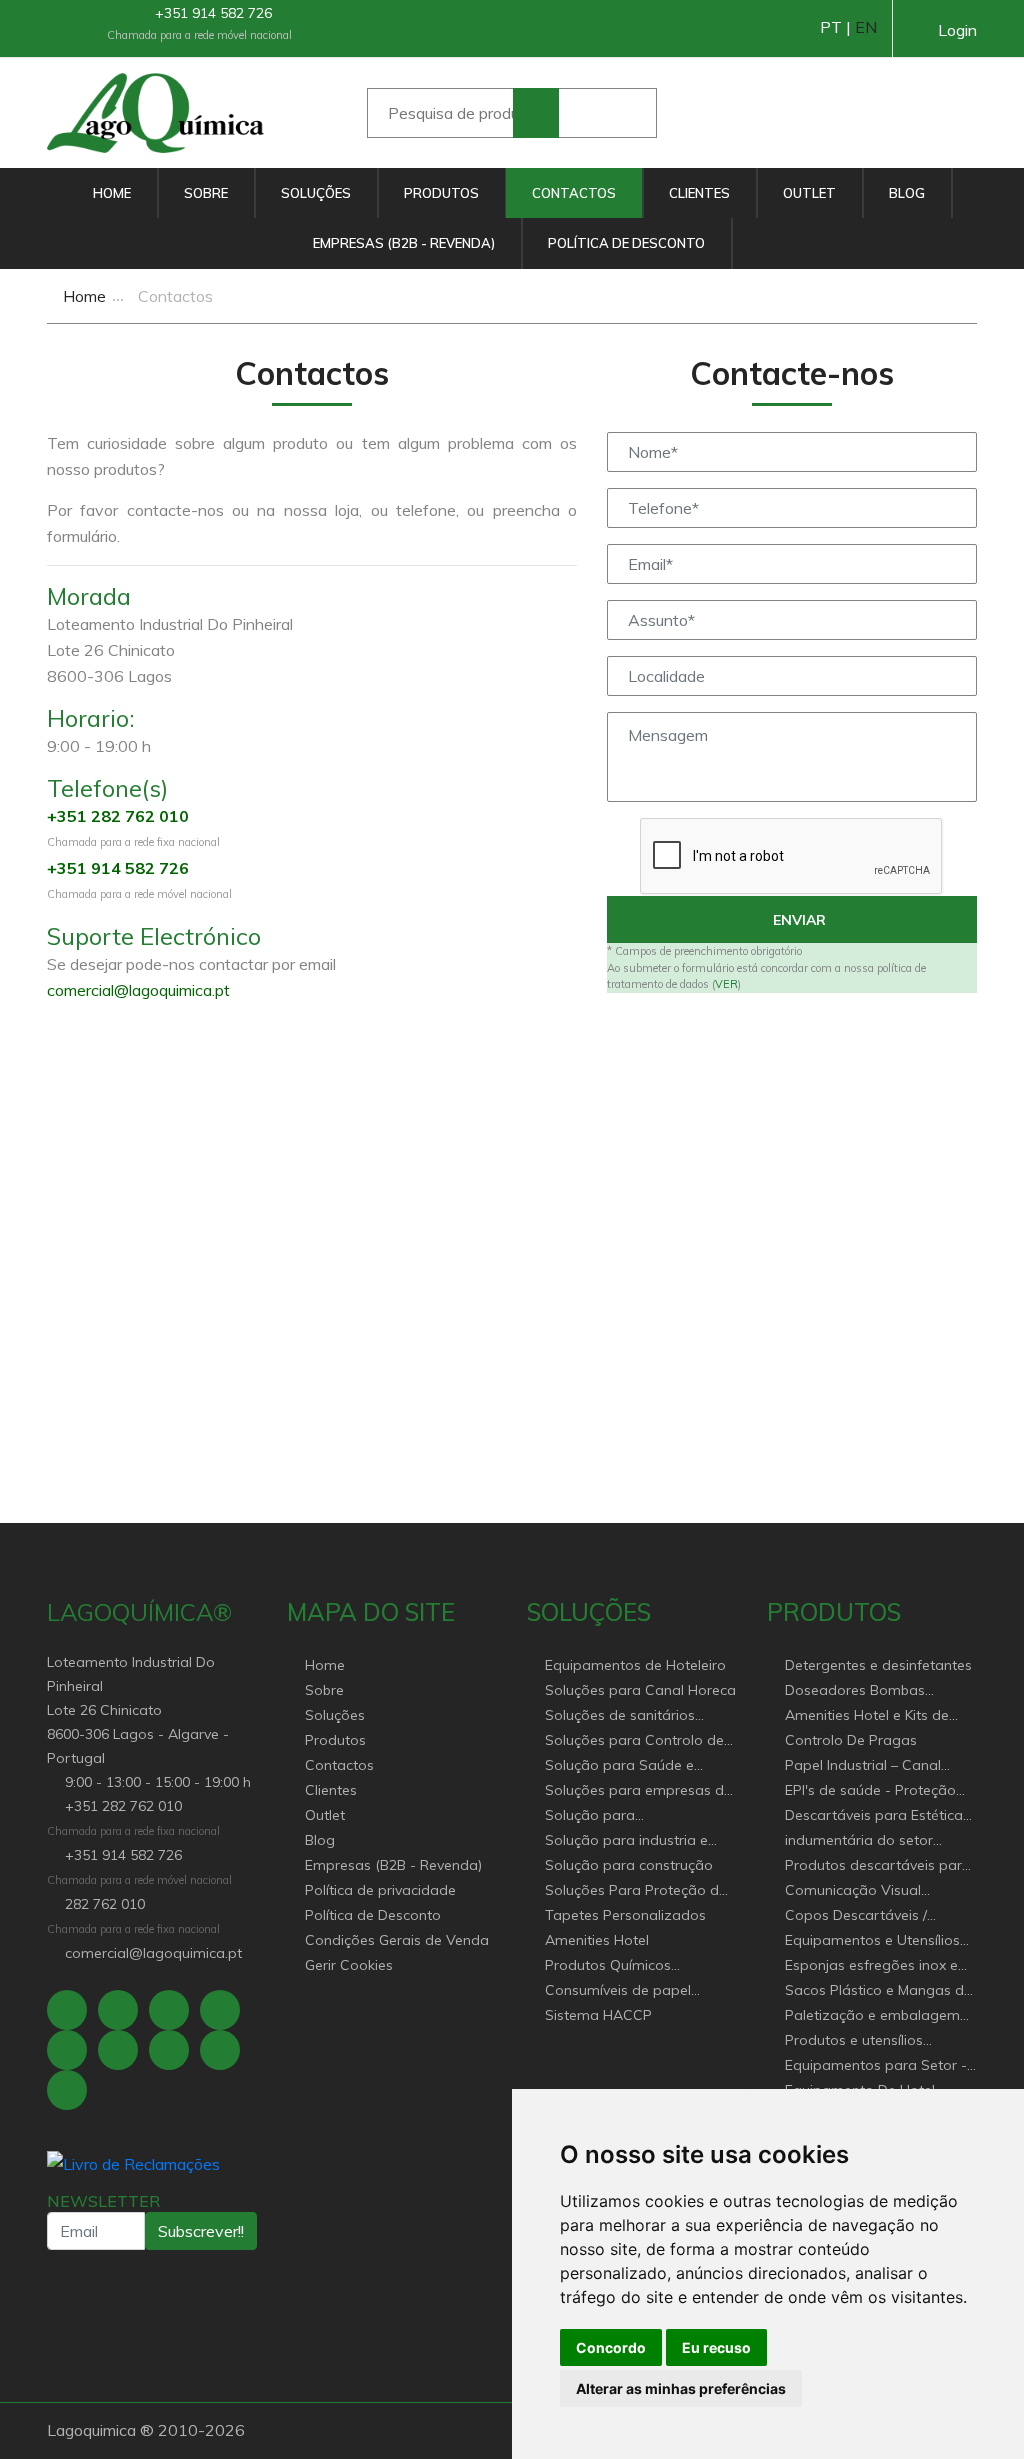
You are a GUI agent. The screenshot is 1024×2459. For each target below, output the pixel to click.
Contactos (574, 193)
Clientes (699, 193)
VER (726, 984)
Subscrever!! (201, 2231)
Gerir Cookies (349, 1965)
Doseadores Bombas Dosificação (855, 1691)
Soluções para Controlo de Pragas (634, 1741)
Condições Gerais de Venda (397, 1940)
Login (957, 30)
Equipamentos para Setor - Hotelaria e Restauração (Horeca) (876, 2066)
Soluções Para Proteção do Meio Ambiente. (636, 1891)
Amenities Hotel (597, 1940)
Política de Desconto (626, 243)
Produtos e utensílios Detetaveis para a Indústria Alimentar (875, 2041)
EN (866, 27)
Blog (907, 193)
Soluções (316, 193)
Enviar (797, 920)
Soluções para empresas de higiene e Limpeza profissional (638, 1791)
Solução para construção (629, 1865)
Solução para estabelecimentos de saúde (636, 1816)
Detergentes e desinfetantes (878, 1665)
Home (112, 193)
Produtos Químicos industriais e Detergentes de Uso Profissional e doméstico (637, 1966)
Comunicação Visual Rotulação (853, 1891)
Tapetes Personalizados (625, 1915)
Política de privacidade (380, 1890)
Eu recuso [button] (716, 2347)
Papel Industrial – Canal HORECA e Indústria (863, 1766)
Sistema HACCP (598, 2015)
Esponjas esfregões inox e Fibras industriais (871, 1966)
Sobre (206, 193)
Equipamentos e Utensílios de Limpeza (872, 1941)
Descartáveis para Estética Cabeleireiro (874, 1816)
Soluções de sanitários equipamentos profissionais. (638, 1716)
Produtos (441, 193)
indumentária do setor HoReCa (859, 1841)
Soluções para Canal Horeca (640, 1690)
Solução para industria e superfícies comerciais (626, 1841)
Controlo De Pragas (851, 1740)
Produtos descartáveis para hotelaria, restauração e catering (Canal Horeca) (878, 1866)
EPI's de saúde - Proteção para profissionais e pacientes (870, 1791)
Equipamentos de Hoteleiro (635, 1665)
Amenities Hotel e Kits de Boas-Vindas (867, 1716)
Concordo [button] (611, 2347)
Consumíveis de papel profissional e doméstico (626, 1991)
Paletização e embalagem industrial (872, 2016)
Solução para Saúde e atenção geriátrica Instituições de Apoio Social (636, 1766)
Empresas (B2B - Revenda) (404, 243)
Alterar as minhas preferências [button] (681, 2388)
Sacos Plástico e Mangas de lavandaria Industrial (878, 1991)
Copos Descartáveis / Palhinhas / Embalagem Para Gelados (863, 1916)
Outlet (809, 193)
